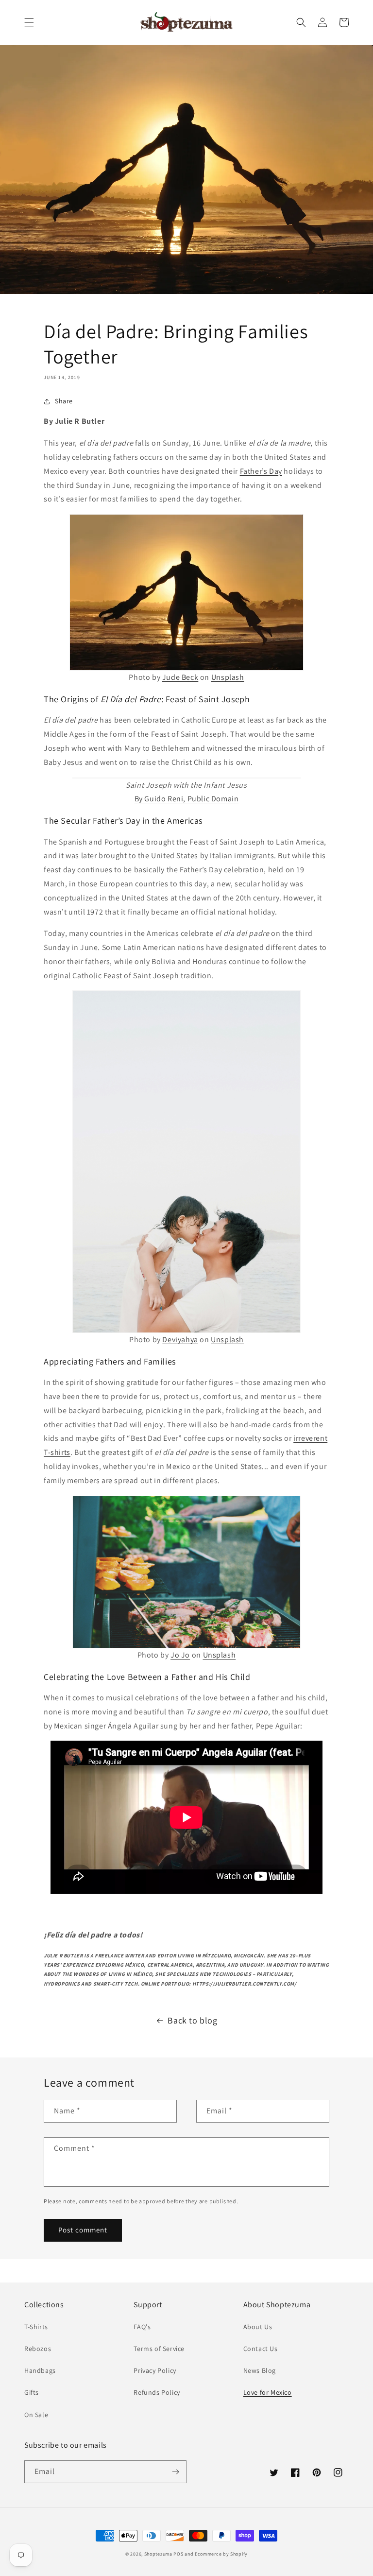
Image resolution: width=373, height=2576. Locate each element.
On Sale (36, 2415)
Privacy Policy (155, 2370)
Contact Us (261, 2349)
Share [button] (64, 401)
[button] (29, 22)
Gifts (32, 2392)
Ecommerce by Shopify (221, 2554)
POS (178, 2554)
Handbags (40, 2370)
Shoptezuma (158, 2554)
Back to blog (192, 2020)
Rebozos (38, 2349)
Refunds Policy (157, 2392)
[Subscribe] (175, 2472)
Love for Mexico (268, 2392)
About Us (258, 2327)
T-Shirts (36, 2327)
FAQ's (142, 2327)
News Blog (260, 2370)
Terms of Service (159, 2349)
